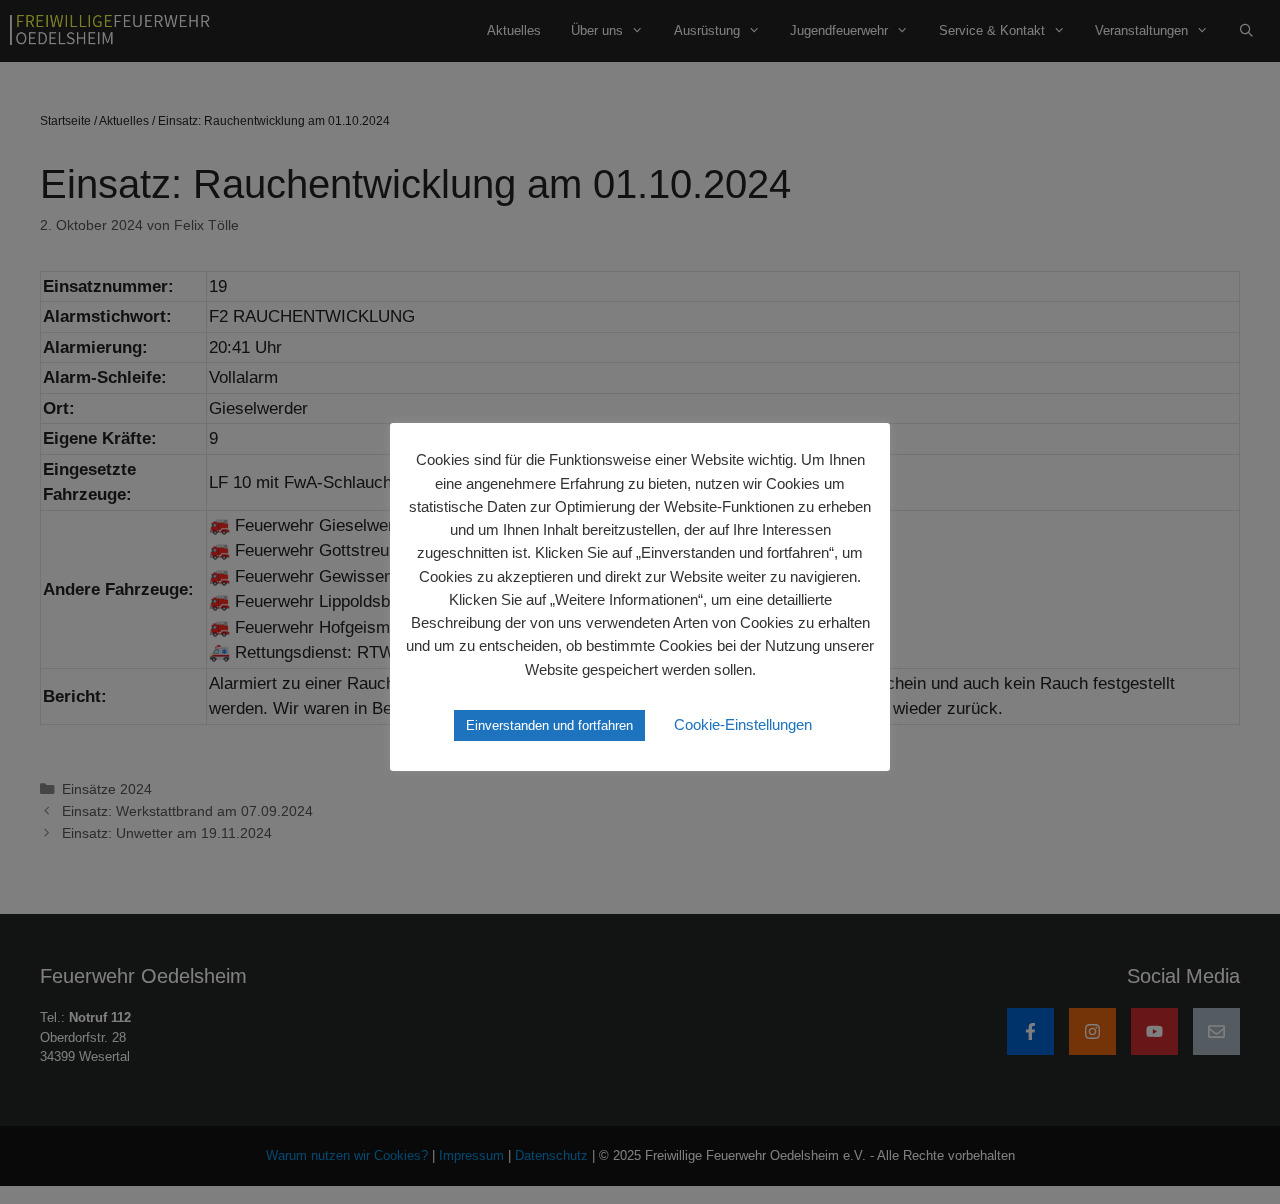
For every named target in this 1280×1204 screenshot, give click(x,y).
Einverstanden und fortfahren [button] (549, 725)
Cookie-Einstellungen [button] (743, 724)
